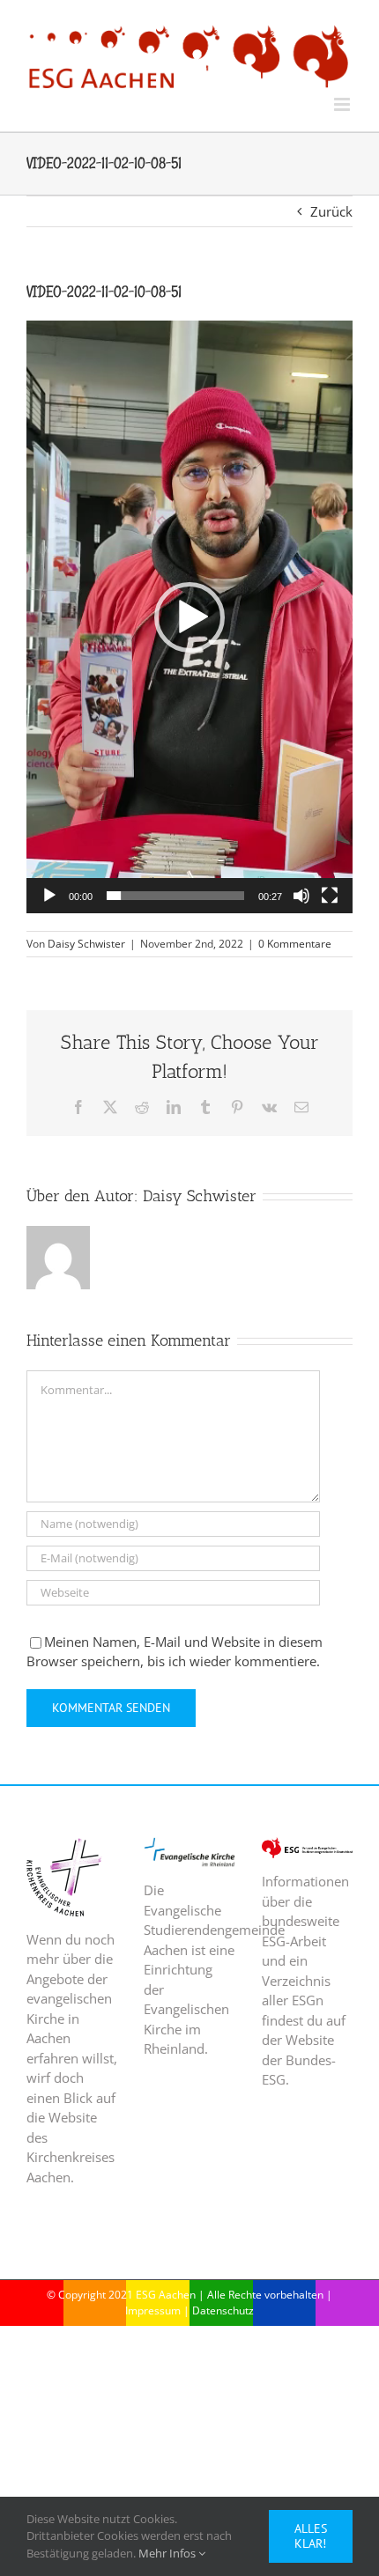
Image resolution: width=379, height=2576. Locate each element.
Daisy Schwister (86, 944)
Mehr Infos (168, 2553)
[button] (189, 617)
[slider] (175, 896)
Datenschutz (223, 2310)
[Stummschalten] (301, 896)
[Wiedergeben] (49, 896)
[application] (189, 617)
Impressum (153, 2310)
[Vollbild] (330, 896)
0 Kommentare (295, 944)
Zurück (331, 211)
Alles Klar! (311, 2536)
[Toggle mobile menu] (343, 104)
